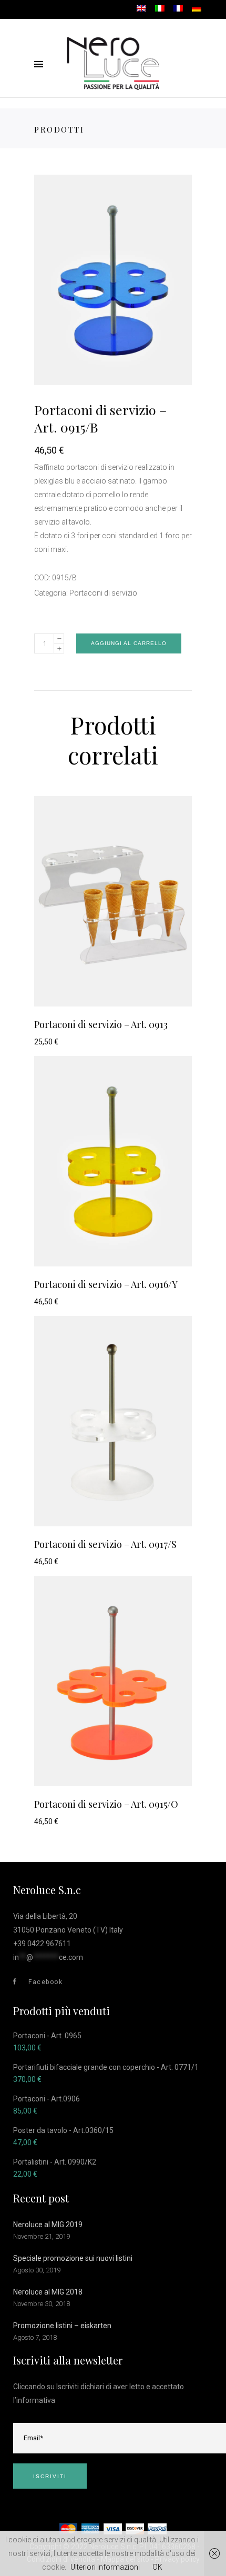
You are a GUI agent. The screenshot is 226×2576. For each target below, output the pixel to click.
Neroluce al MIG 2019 (48, 2225)
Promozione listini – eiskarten (62, 2326)
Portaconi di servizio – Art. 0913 (101, 1024)
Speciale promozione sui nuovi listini (73, 2258)
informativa (36, 2400)
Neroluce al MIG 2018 (48, 2292)
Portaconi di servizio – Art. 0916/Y (106, 1284)
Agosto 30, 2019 (37, 2270)
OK (157, 2567)
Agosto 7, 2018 (35, 2337)
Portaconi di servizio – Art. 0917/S (105, 1544)
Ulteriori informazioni (105, 2567)
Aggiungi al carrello (129, 643)
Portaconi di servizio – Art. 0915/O (106, 1804)
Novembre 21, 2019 (42, 2236)
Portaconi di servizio (103, 593)
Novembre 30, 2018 (42, 2304)
